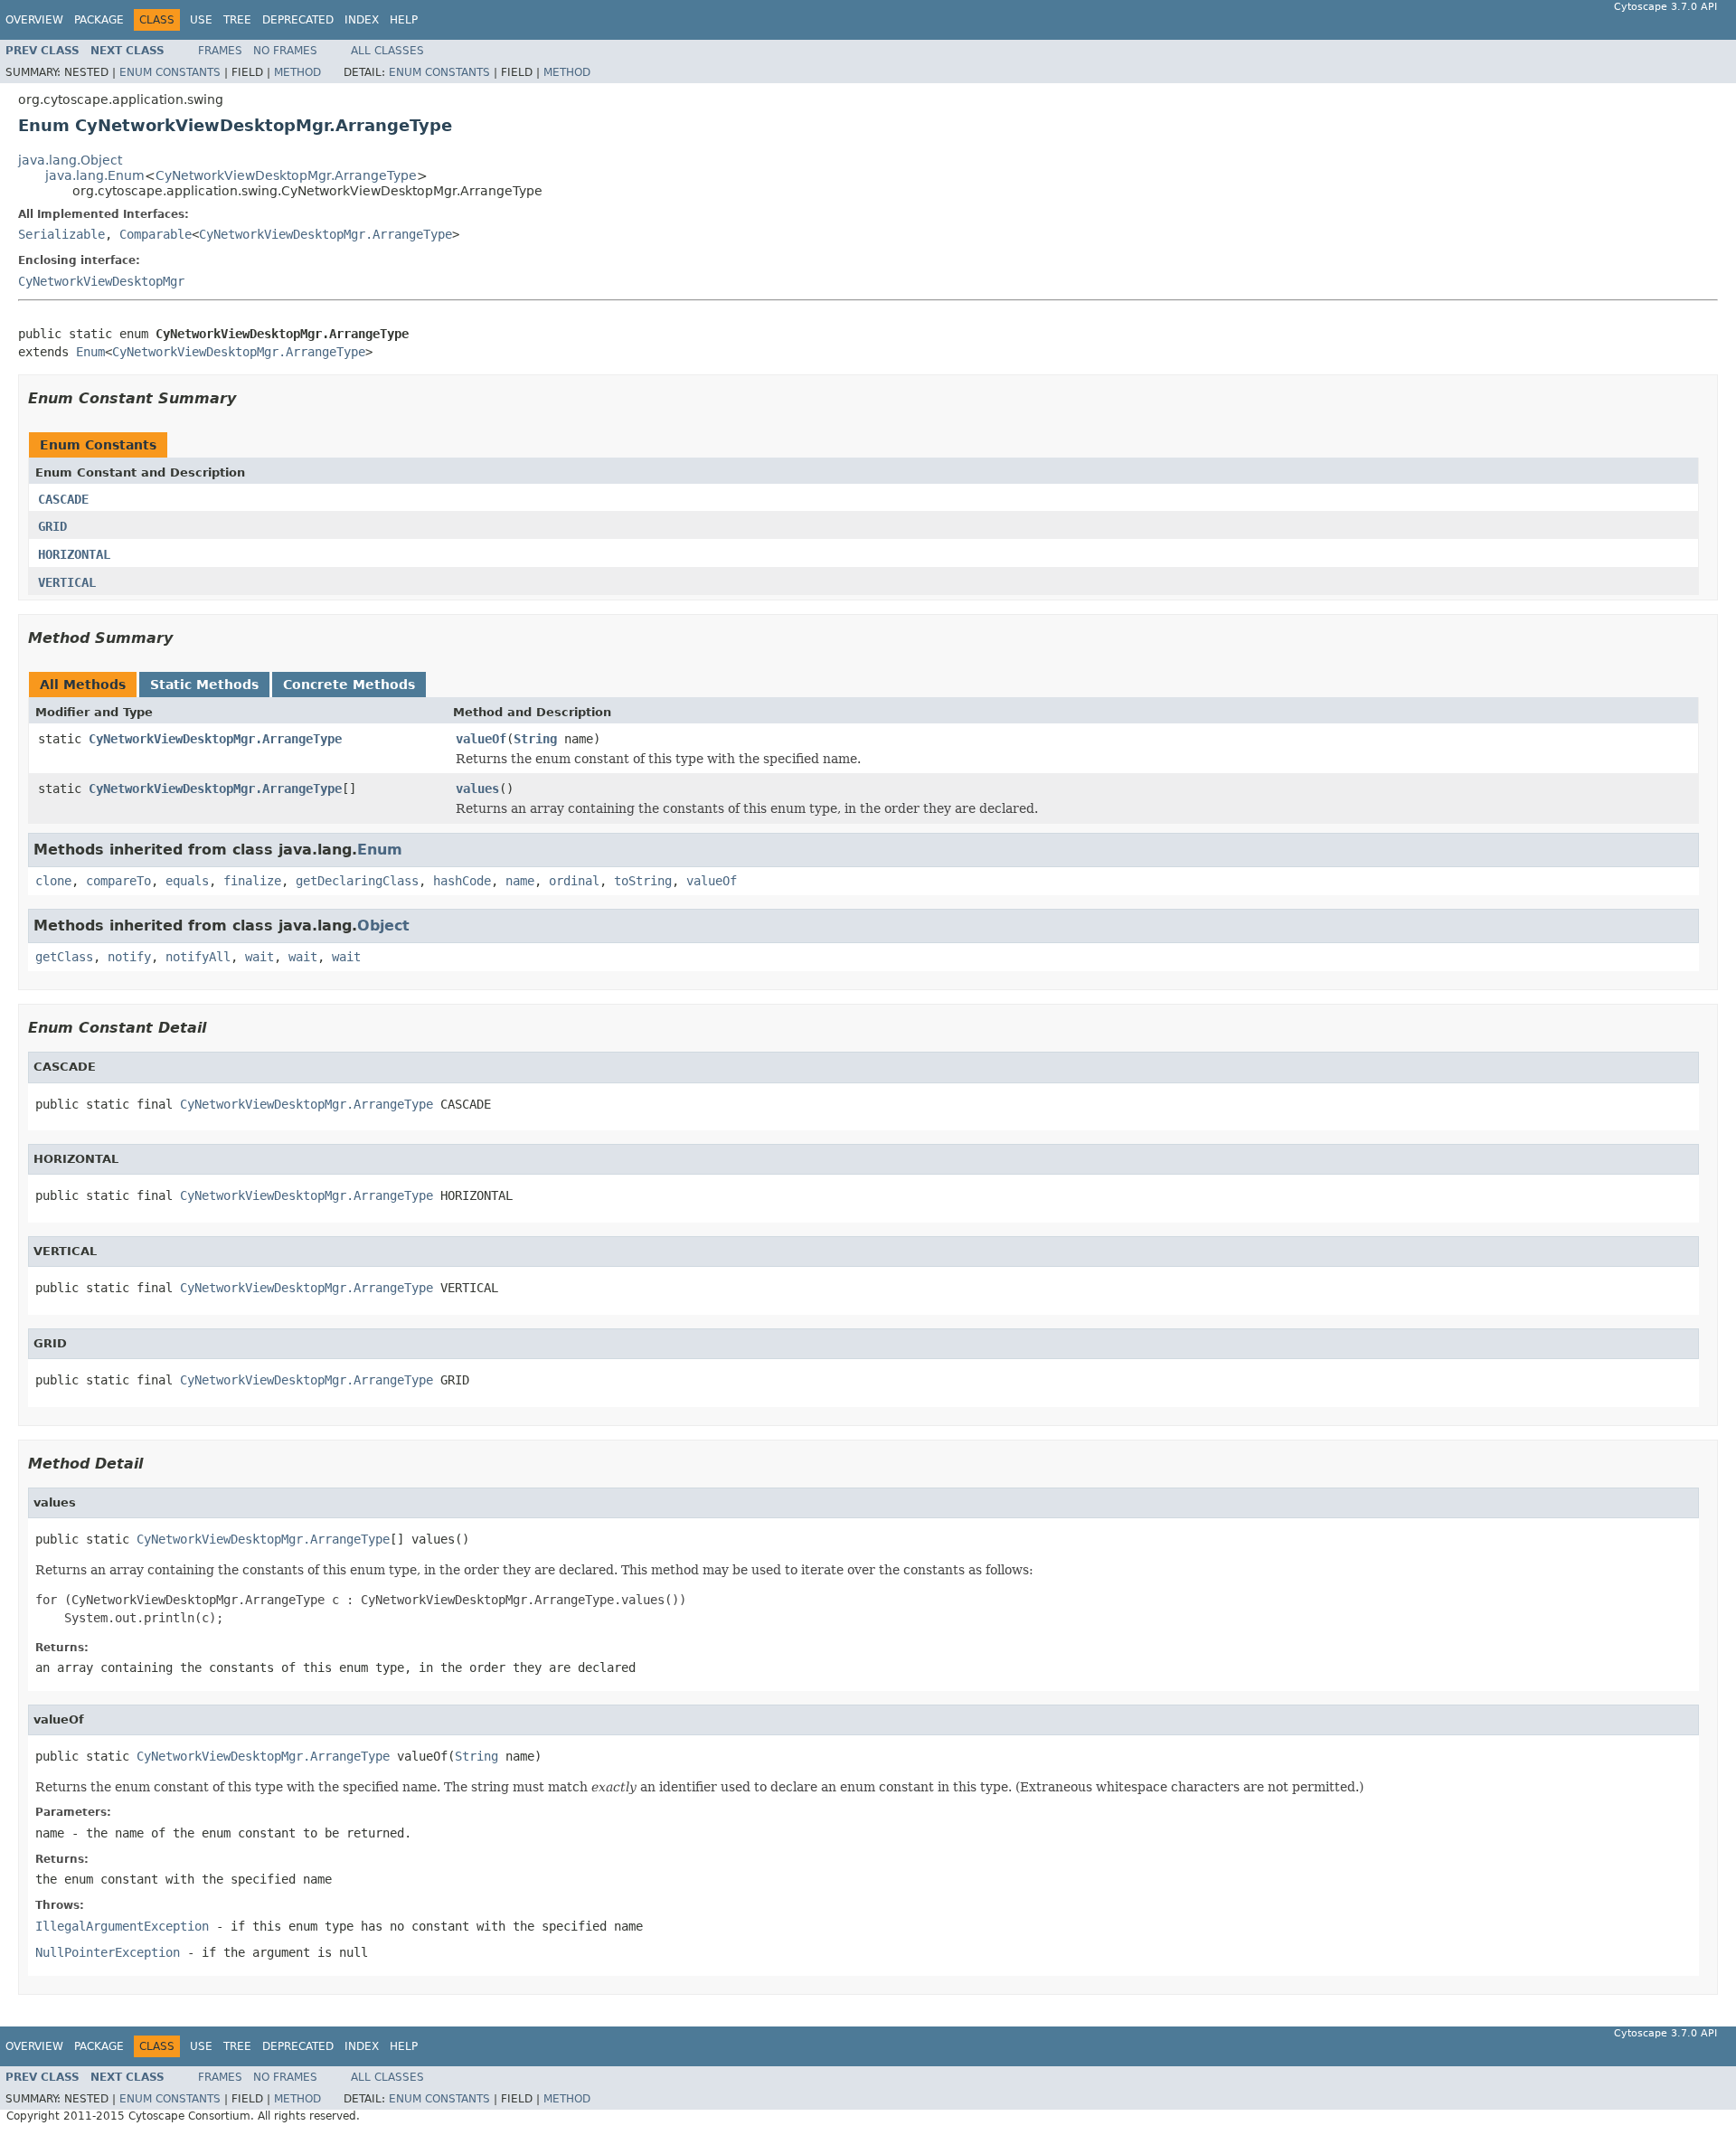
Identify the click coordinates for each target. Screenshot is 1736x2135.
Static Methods (204, 685)
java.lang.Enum (95, 175)
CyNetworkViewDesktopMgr (101, 281)
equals (187, 881)
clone (53, 881)
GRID (52, 526)
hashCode (462, 881)
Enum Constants (170, 72)
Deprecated (298, 20)
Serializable (61, 234)
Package (99, 20)
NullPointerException (108, 1952)
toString (643, 881)
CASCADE (63, 499)
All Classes (387, 51)
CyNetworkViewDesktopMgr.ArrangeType (286, 175)
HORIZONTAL (74, 554)
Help (404, 20)
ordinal (574, 881)
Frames (220, 51)
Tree (237, 20)
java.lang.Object (70, 160)
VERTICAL (67, 582)
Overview (34, 20)
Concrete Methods (349, 685)
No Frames (285, 51)
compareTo (118, 881)
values (477, 789)
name (520, 881)
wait (259, 957)
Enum (90, 352)
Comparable (156, 234)
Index (362, 20)
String (535, 739)
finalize (252, 881)
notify (129, 957)
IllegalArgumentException (122, 1926)
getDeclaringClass (357, 881)
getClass (64, 957)
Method (297, 72)
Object (383, 926)
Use (201, 20)
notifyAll (198, 957)
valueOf (481, 739)
